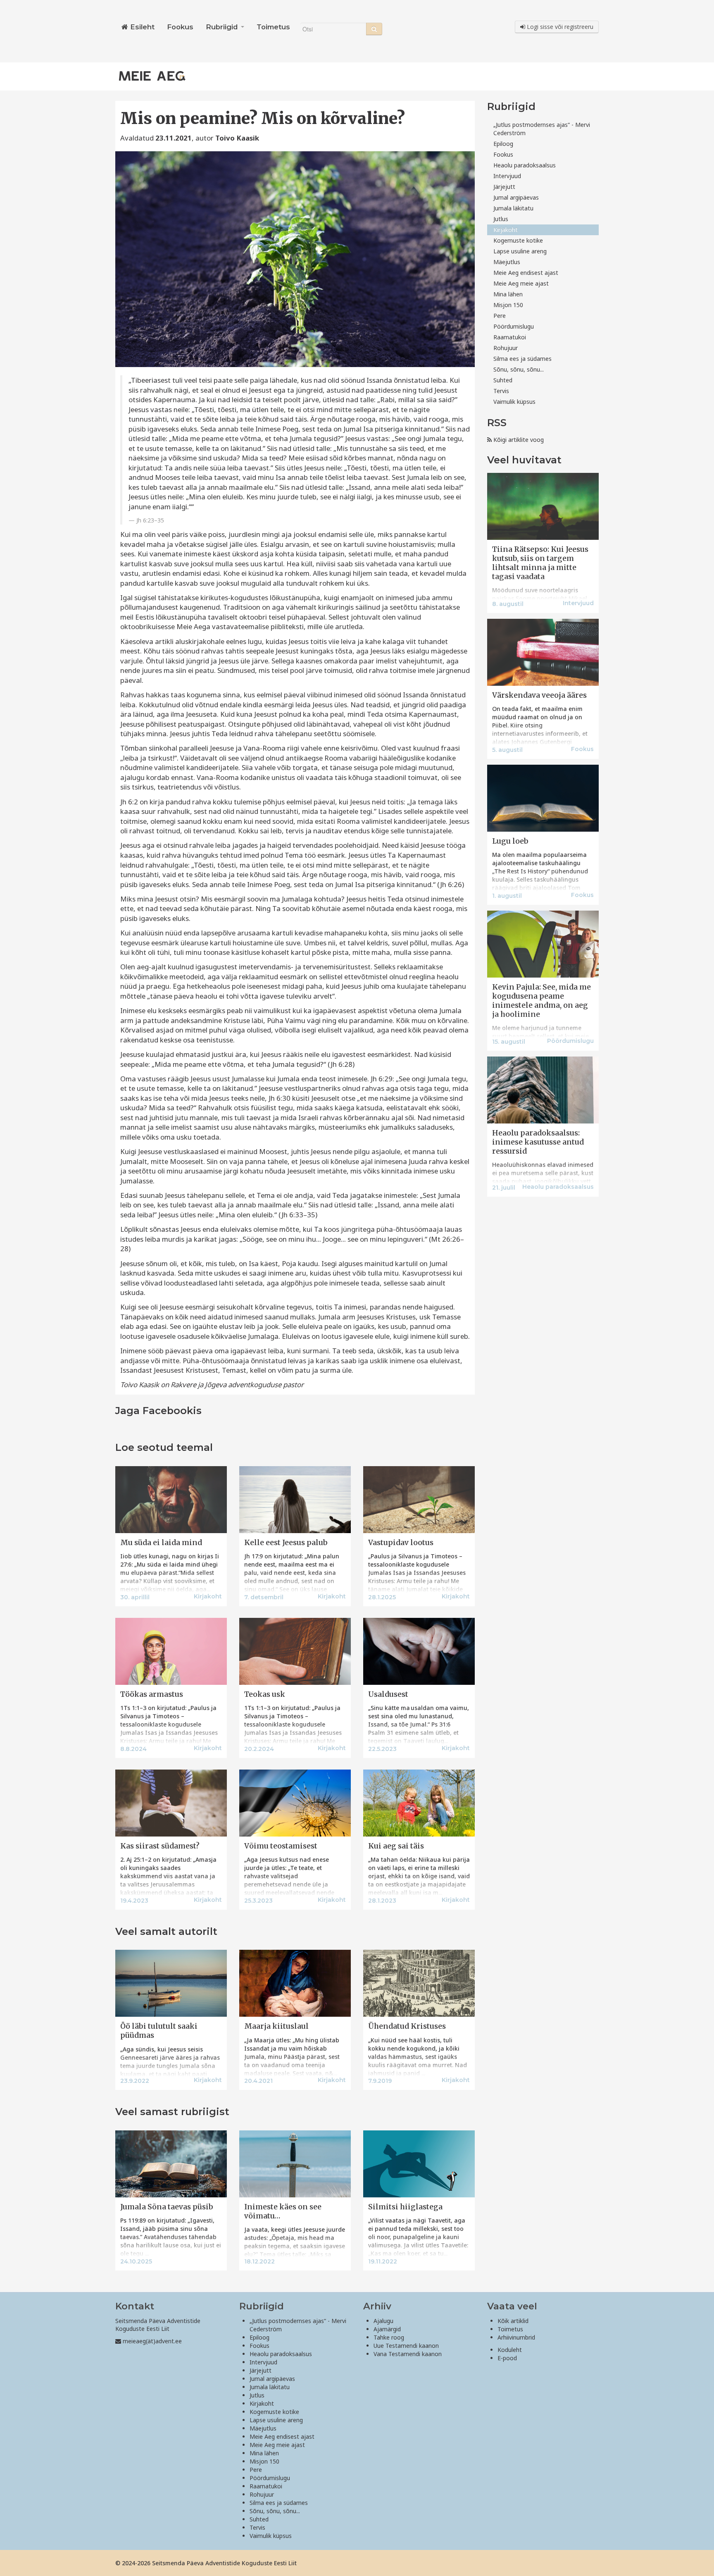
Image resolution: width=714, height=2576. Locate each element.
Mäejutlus (507, 262)
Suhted (503, 380)
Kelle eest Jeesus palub (286, 1543)
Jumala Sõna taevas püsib (167, 2207)
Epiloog (503, 144)
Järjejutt (504, 187)
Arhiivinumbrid (516, 2337)
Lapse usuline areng (520, 251)
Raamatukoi (510, 337)
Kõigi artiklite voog (518, 440)
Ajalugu (383, 2321)
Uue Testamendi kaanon (406, 2346)
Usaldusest (388, 1694)
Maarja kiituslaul (276, 2026)
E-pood (507, 2358)
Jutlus (501, 219)
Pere (500, 316)
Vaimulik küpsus (514, 402)
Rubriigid (223, 27)
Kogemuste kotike (518, 240)
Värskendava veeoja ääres (539, 695)
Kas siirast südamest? (160, 1846)
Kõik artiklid (513, 2321)
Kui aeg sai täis (396, 1846)
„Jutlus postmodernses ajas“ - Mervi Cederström (542, 129)
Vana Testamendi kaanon (408, 2354)
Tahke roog (389, 2337)
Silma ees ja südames (522, 359)
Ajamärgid (387, 2329)
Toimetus (273, 27)
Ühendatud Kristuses (407, 2026)
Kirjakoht (506, 230)
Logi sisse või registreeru (559, 27)
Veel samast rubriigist (172, 2112)
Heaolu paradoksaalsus (525, 165)
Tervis (501, 391)
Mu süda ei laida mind (161, 1543)
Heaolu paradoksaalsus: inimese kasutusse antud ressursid (538, 1142)
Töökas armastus (152, 1694)
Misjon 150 (508, 305)
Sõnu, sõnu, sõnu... (519, 369)
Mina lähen (508, 294)
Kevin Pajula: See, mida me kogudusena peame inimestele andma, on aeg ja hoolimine (541, 1001)
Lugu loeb (510, 841)
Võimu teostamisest (281, 1846)
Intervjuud (507, 176)
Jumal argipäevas (516, 197)
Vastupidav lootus (401, 1543)
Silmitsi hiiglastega (405, 2207)
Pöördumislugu (514, 326)
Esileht (141, 27)
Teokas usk (265, 1694)
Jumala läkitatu (513, 208)
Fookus (180, 27)
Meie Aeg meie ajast (521, 283)
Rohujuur (506, 348)
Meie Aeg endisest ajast (526, 273)
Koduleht (510, 2350)
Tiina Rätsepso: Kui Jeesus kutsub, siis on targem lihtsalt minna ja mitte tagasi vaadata (540, 563)
